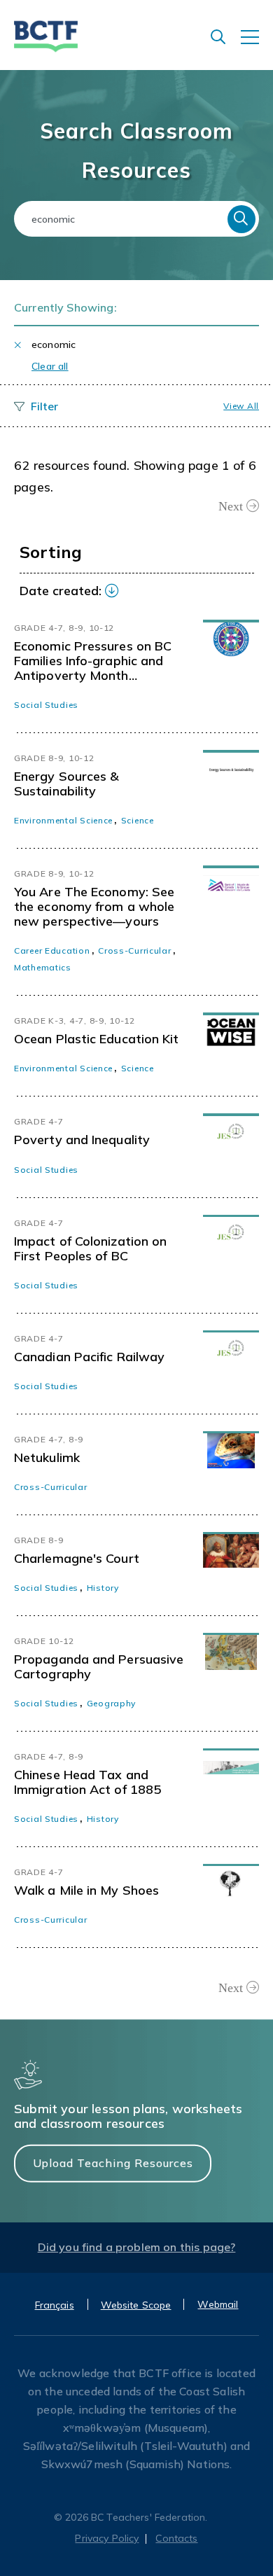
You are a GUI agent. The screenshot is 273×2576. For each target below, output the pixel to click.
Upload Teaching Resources (113, 2163)
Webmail (218, 2304)
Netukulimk (47, 1457)
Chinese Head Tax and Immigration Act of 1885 (87, 1782)
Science (138, 820)
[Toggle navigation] (257, 44)
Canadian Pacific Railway (89, 1357)
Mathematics (43, 967)
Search (241, 219)
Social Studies (46, 705)
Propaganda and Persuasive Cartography (99, 1666)
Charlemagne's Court (77, 1558)
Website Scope (136, 2305)
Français (55, 2305)
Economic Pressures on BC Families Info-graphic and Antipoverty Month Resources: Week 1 (93, 661)
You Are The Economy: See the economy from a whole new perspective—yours (94, 906)
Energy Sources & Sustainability (66, 784)
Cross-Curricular (135, 951)
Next (231, 506)
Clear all (50, 366)
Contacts (176, 2538)
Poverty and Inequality (82, 1140)
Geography (111, 1703)
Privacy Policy (107, 2538)
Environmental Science (63, 820)
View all (241, 406)
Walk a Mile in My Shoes (86, 1890)
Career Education (52, 951)
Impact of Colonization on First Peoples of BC (90, 1248)
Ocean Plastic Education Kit (96, 1039)
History (103, 1588)
